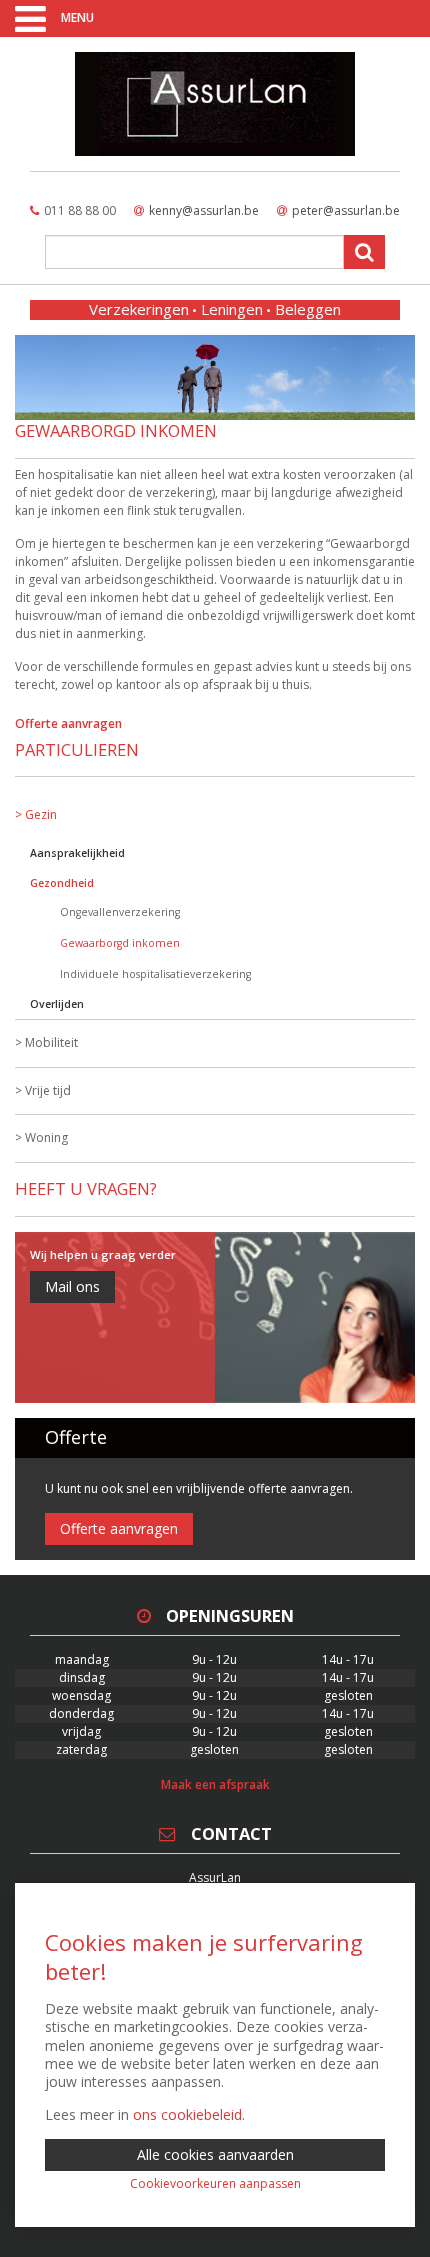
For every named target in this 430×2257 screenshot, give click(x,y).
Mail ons (72, 1286)
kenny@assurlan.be (204, 210)
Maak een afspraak (215, 1784)
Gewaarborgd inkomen (120, 943)
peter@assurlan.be (346, 210)
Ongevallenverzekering (120, 912)
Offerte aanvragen (68, 723)
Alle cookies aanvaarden (215, 2154)
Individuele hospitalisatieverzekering (155, 974)
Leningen (232, 309)
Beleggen (308, 309)
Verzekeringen (139, 309)
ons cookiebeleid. (189, 2114)
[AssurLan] (215, 104)
